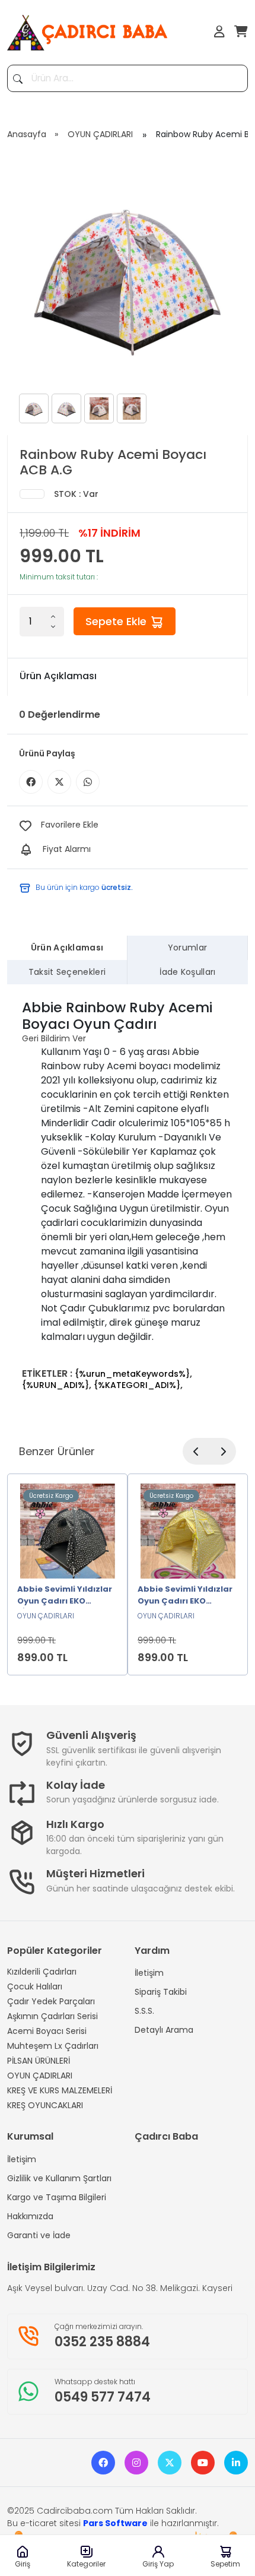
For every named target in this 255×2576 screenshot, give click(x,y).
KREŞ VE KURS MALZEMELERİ (60, 2090)
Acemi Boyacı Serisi (47, 2031)
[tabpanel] (128, 1195)
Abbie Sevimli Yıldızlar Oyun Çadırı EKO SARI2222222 (185, 1596)
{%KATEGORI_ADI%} (137, 1385)
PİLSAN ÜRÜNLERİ (39, 2061)
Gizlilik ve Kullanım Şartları (59, 2178)
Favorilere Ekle (70, 825)
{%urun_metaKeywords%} (132, 1374)
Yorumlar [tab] (188, 948)
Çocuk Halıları (35, 1986)
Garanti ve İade (39, 2235)
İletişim (149, 1973)
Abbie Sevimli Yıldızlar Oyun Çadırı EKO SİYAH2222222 (65, 1596)
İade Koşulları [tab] (187, 972)
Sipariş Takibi (161, 1992)
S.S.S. (144, 2011)
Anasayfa (27, 134)
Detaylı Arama (164, 2030)
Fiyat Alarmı (67, 849)
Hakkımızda (30, 2216)
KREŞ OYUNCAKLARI (45, 2105)
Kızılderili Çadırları (42, 1972)
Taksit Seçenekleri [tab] (67, 972)
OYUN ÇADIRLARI (100, 134)
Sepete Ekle (117, 621)
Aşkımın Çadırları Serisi (52, 2016)
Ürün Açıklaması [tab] (67, 948)
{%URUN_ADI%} (55, 1385)
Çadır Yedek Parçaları (51, 2001)
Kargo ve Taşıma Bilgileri (57, 2197)
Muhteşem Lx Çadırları (53, 2046)
